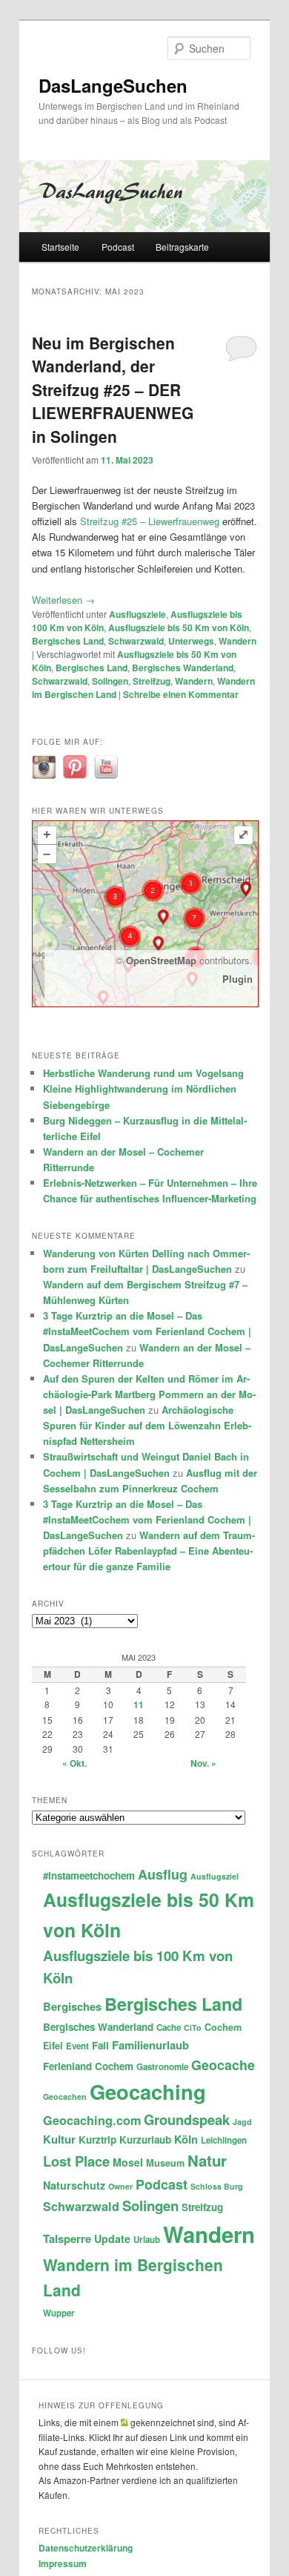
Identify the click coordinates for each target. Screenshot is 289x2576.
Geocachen (65, 2096)
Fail (100, 2045)
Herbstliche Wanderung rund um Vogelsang (143, 1073)
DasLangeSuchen (113, 85)
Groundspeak (187, 2119)
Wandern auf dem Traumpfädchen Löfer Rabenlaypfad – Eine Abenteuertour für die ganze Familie (149, 1551)
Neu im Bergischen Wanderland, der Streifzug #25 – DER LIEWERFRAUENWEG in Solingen (113, 389)
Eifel (53, 2046)
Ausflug (163, 1874)
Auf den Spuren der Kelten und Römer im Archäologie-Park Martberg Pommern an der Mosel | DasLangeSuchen (149, 1394)
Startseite (60, 247)
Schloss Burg (217, 2186)
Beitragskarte (182, 247)
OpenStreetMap (161, 960)
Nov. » (203, 1763)
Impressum (63, 2563)
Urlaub (147, 2240)
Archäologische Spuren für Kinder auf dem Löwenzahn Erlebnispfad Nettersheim (147, 1425)
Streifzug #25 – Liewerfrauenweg (150, 521)
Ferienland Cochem (88, 2066)
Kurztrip (97, 2139)
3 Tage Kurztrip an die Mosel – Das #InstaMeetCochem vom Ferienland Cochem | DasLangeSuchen (147, 1331)
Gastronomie (162, 2067)
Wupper (59, 2313)
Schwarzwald (136, 641)
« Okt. (74, 1763)
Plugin (237, 979)
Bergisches (72, 2006)
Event (77, 2046)
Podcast (118, 247)
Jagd (242, 2122)
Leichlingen (224, 2140)
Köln (186, 2139)
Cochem (223, 2027)
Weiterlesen (63, 600)
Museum (165, 2163)
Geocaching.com (92, 2120)
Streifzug (152, 681)
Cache (169, 2027)
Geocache (223, 2065)
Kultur (59, 2139)
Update (112, 2239)
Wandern (237, 641)
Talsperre (67, 2239)
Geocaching (148, 2091)
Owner (120, 2186)
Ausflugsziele (137, 614)
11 (139, 1704)
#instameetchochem (89, 1875)
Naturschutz (74, 2185)
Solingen (110, 681)
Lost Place (76, 2161)
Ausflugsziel (215, 1876)
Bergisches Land (68, 641)
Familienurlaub (150, 2045)
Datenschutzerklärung (86, 2548)
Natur (207, 2160)
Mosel (128, 2162)
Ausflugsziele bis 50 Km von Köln (179, 627)
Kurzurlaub (145, 2139)
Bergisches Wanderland (183, 668)
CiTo (193, 2027)
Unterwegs (191, 641)
